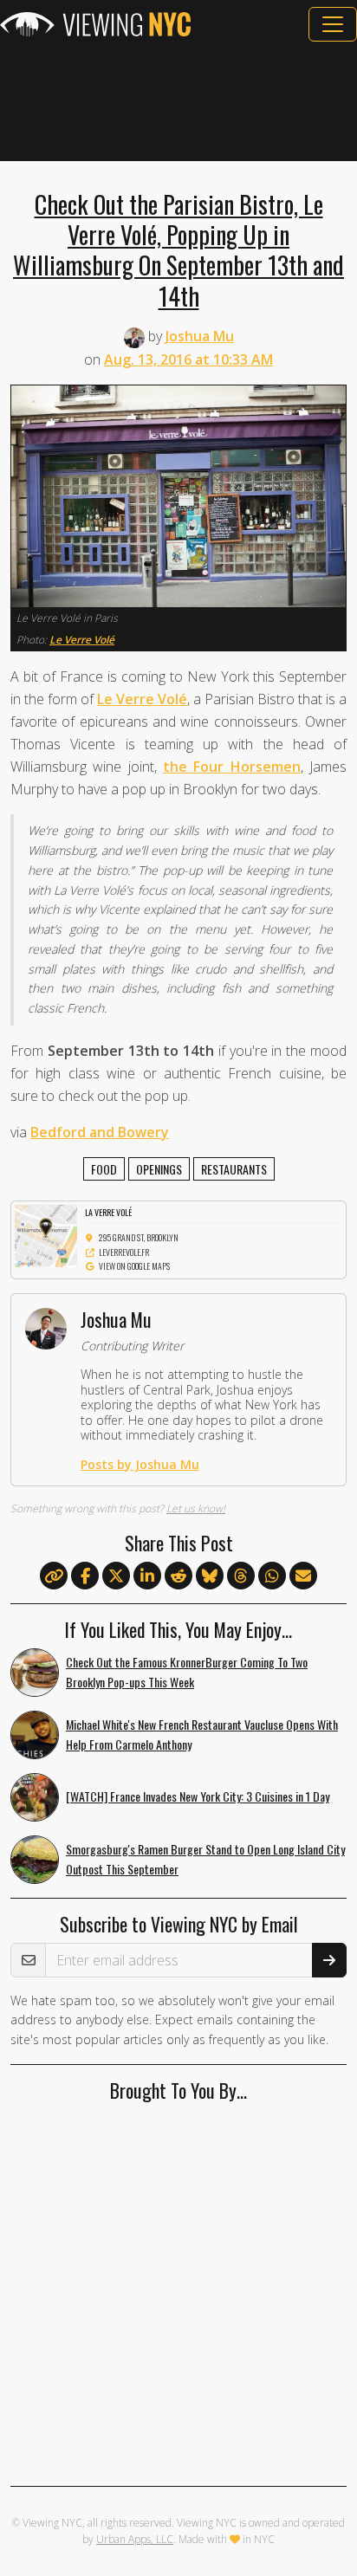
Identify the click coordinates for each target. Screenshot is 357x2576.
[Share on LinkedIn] (147, 1576)
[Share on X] (116, 1576)
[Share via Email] (303, 1576)
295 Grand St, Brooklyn (139, 1237)
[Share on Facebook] (85, 1576)
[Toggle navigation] (333, 24)
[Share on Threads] (241, 1576)
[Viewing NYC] (95, 24)
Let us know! (196, 1508)
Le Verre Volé (82, 640)
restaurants (234, 1169)
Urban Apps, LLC (135, 2539)
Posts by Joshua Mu (140, 1464)
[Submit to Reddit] (178, 1576)
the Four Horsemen (232, 767)
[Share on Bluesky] (210, 1576)
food (104, 1169)
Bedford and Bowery (100, 1132)
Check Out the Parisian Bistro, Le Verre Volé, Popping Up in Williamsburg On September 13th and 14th (178, 249)
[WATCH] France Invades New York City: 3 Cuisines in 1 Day (198, 1796)
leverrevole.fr (124, 1252)
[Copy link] (54, 1576)
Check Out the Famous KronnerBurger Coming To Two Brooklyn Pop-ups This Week (187, 1672)
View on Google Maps (134, 1266)
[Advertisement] (178, 101)
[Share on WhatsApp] (272, 1576)
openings (159, 1169)
